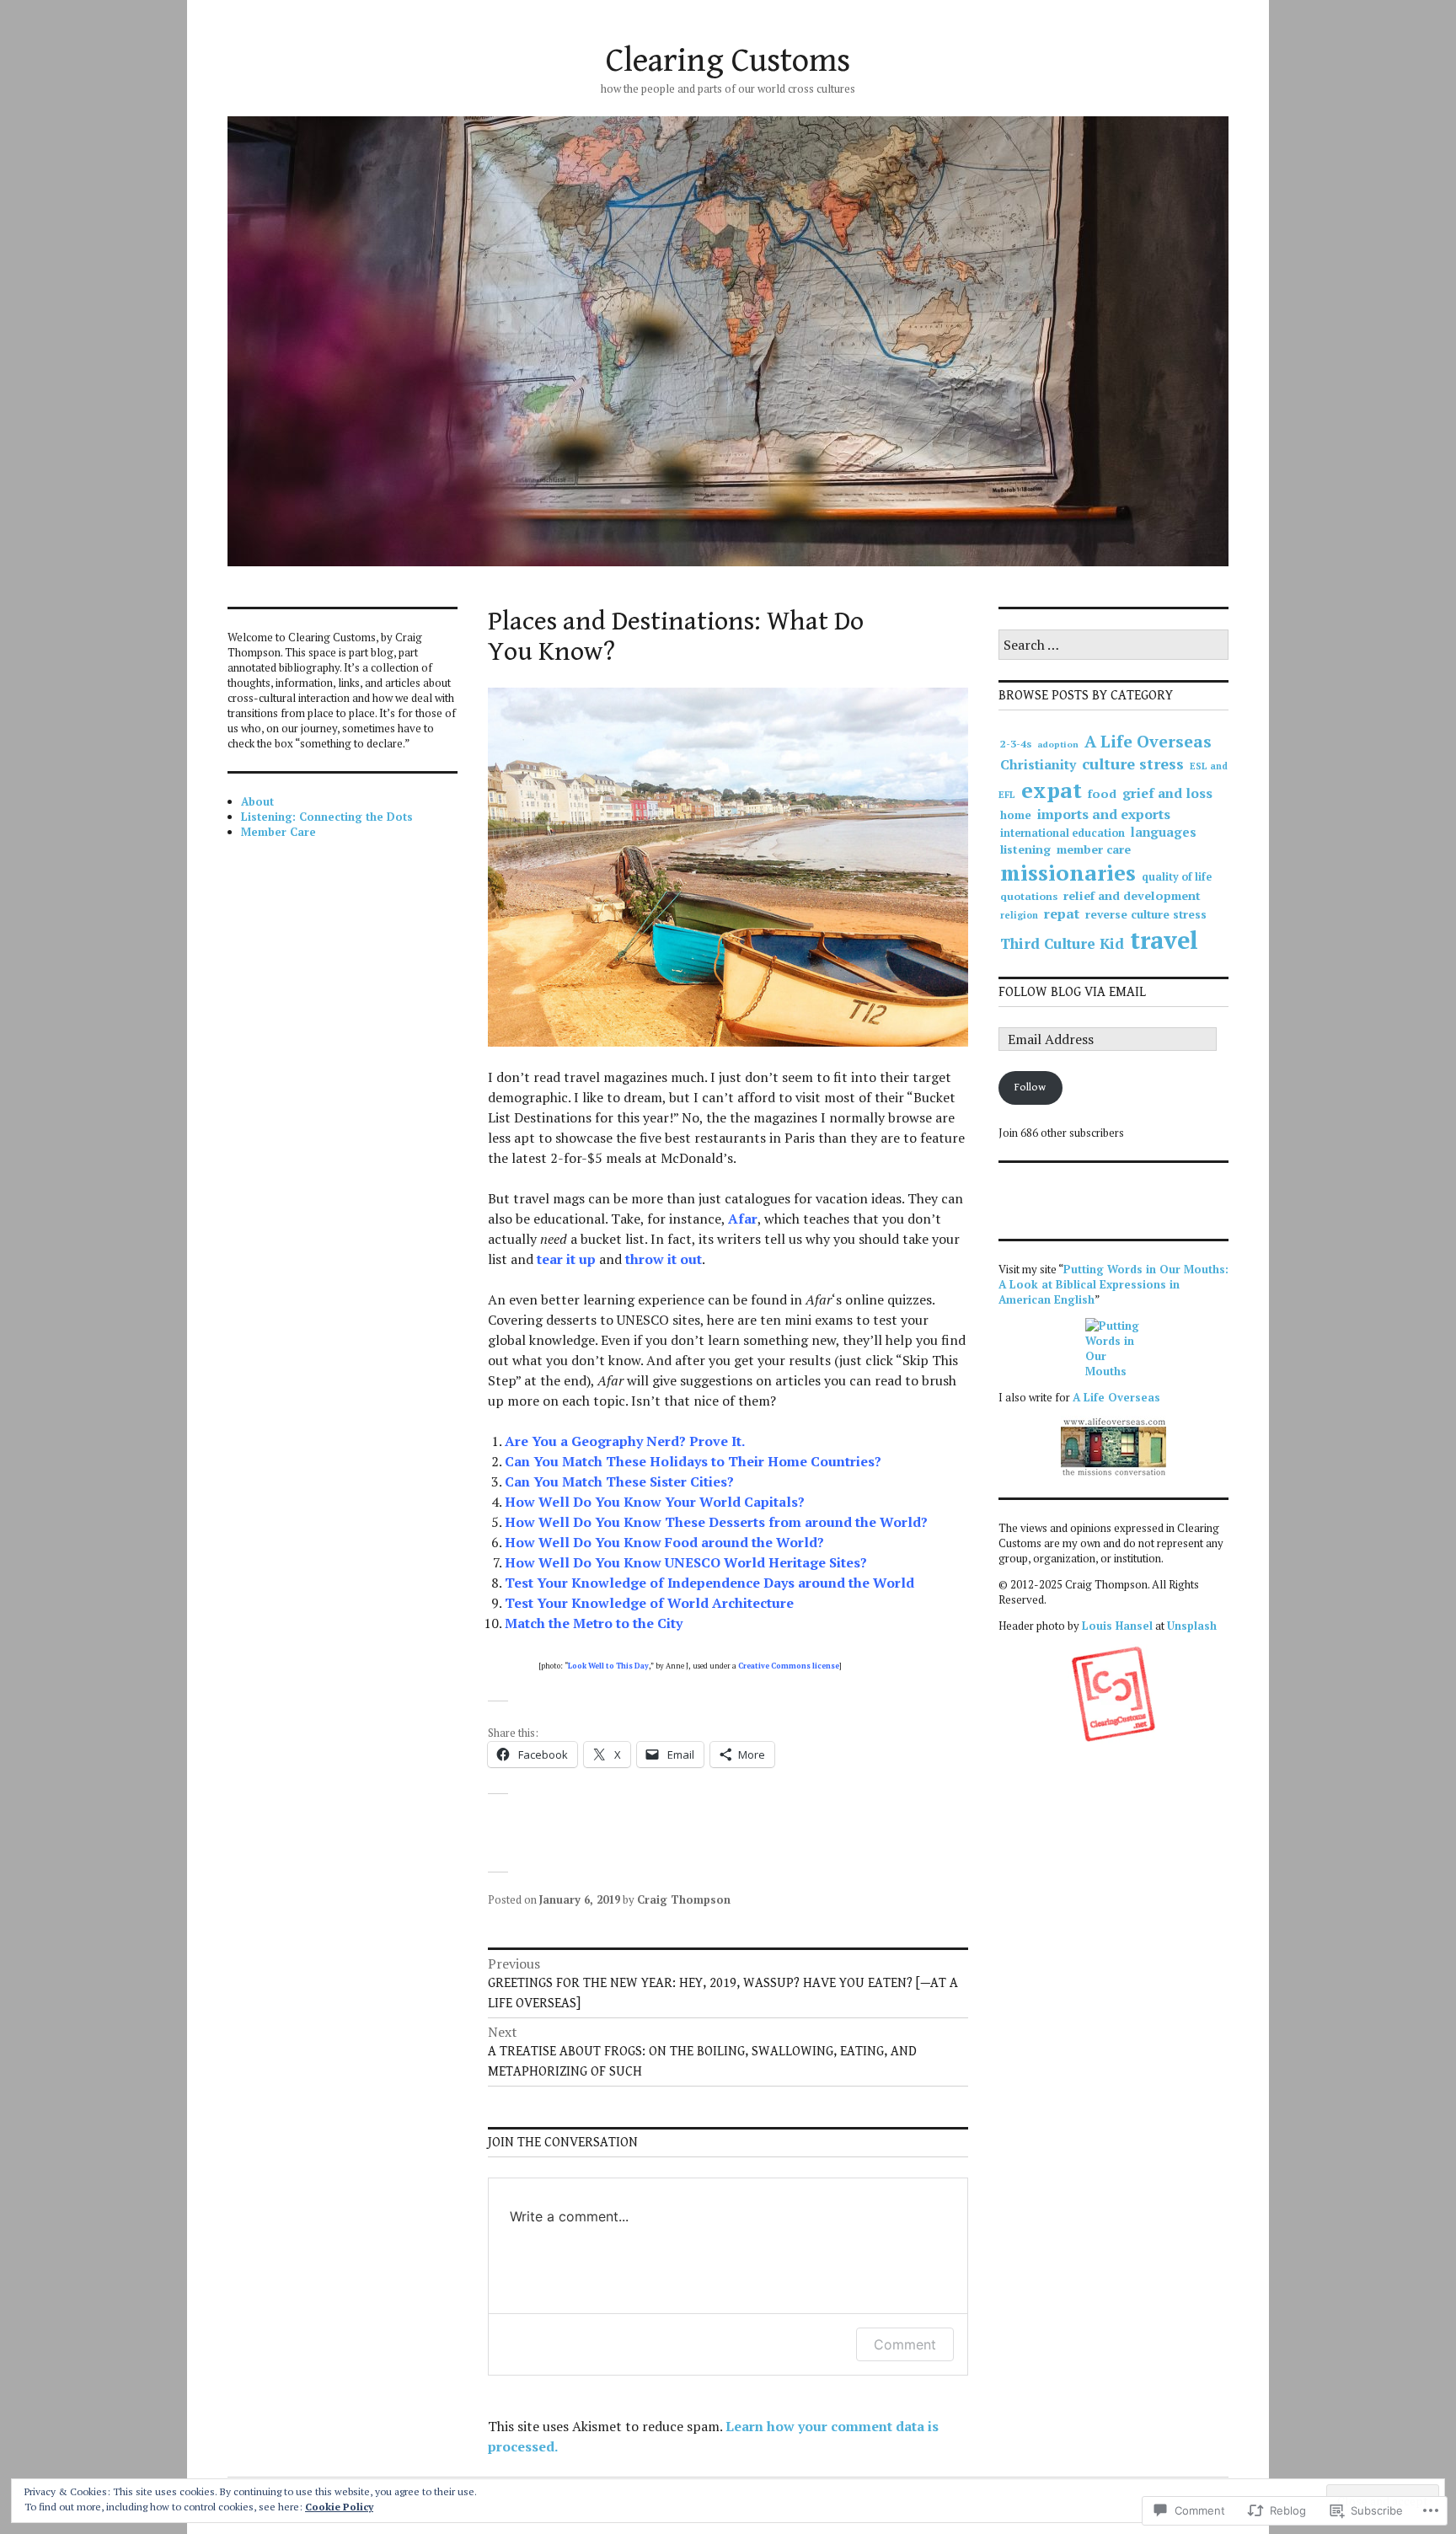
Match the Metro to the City (594, 1623)
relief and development (1132, 895)
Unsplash (1192, 1626)
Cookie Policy (339, 2507)
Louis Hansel (1117, 1626)
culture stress (1133, 763)
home (1016, 815)
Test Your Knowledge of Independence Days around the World (709, 1583)
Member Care (278, 832)
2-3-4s (1016, 744)
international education (1063, 833)
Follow (1030, 1088)
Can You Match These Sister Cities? (619, 1481)
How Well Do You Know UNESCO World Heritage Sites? (686, 1562)
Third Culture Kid (1062, 943)
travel (1164, 940)
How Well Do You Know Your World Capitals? (655, 1502)
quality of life (1177, 877)
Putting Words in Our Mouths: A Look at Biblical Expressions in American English (1113, 1284)
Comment (905, 2344)
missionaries (1068, 872)
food (1102, 793)
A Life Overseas (1148, 742)
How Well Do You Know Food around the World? (664, 1542)
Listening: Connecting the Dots (327, 817)
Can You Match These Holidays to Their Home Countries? (693, 1461)
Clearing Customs (728, 61)
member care (1094, 849)
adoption (1058, 744)
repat (1062, 913)
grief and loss (1167, 793)
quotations (1029, 896)
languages (1164, 832)
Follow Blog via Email (1072, 992)
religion (1019, 915)
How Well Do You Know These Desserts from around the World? (716, 1522)
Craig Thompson (684, 1899)
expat (1052, 790)
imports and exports (1104, 814)
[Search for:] (1113, 646)
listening (1025, 849)
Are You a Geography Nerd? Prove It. (625, 1441)
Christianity (1038, 764)
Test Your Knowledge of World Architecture (649, 1603)
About (257, 801)
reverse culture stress (1146, 914)
